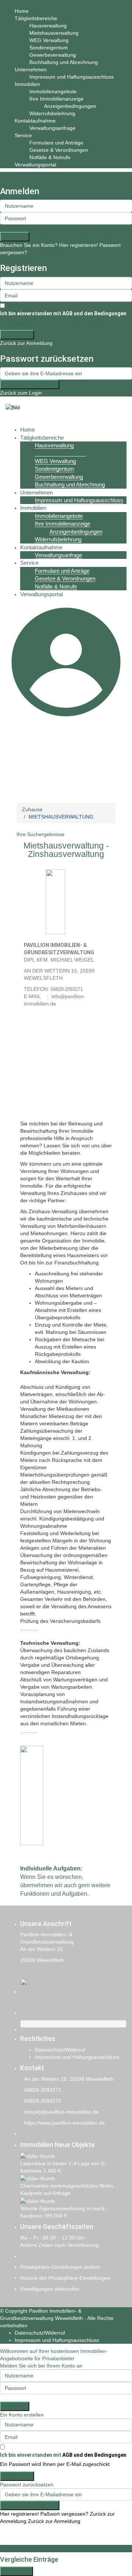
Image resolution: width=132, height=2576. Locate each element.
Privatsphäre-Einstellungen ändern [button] (60, 2267)
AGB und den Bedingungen (94, 313)
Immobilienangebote (53, 91)
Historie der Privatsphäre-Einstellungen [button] (65, 2278)
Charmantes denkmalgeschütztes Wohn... (69, 2186)
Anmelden (15, 237)
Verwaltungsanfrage (52, 128)
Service (23, 135)
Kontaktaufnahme (35, 121)
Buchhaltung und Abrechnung (64, 62)
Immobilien (27, 84)
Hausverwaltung (48, 26)
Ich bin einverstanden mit (63, 313)
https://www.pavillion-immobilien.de (65, 2123)
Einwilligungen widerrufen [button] (50, 2289)
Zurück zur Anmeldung (26, 343)
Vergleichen (16, 2571)
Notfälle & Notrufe (50, 157)
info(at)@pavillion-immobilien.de (61, 2112)
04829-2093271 (43, 2090)
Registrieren (17, 335)
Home (22, 11)
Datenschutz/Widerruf (60, 2050)
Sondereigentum (49, 48)
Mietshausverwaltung (54, 33)
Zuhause (32, 809)
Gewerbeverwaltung (53, 55)
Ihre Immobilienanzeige (56, 99)
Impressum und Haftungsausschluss (71, 77)
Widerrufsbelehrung (52, 113)
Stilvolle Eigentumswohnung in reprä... (65, 2208)
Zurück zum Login (21, 393)
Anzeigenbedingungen (70, 106)
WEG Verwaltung (49, 40)
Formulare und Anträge (56, 143)
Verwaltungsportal (35, 165)
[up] (2, 2541)
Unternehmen (31, 69)
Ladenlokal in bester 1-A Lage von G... (65, 2163)
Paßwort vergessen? (64, 2514)
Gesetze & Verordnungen (59, 150)
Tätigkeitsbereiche (36, 18)
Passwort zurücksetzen (30, 384)
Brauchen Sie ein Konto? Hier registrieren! (49, 245)
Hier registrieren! (19, 2514)
